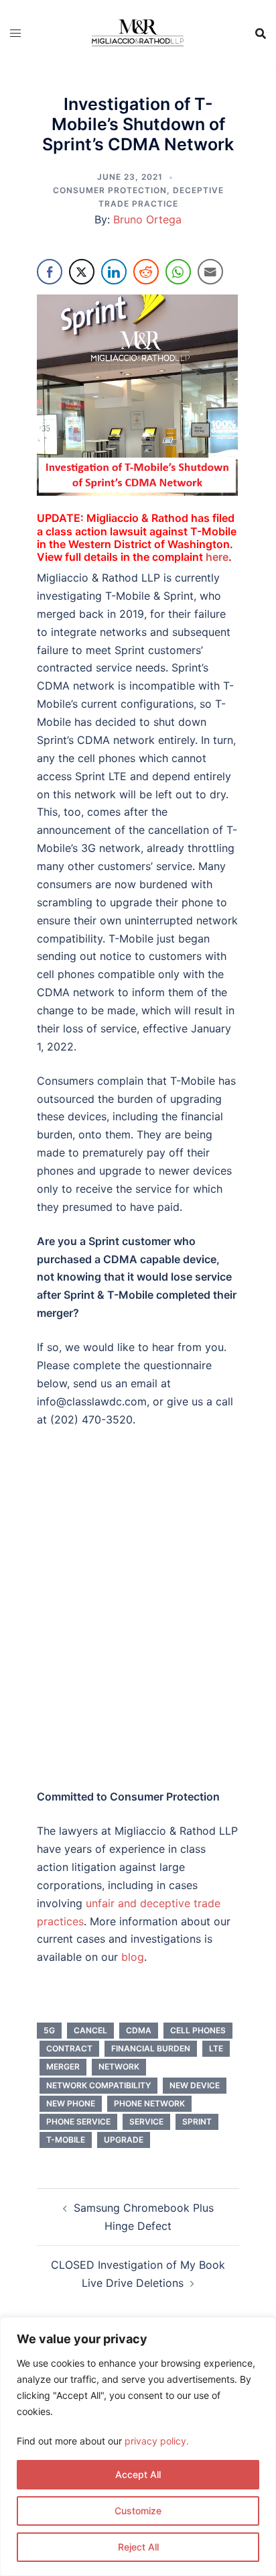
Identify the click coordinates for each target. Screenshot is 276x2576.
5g (49, 2030)
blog (133, 1957)
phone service (78, 2122)
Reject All (138, 2547)
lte (216, 2048)
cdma (139, 2030)
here (217, 557)
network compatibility (98, 2085)
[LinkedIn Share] (114, 272)
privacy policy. (157, 2441)
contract (69, 2048)
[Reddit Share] (146, 272)
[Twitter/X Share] (82, 272)
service (146, 2122)
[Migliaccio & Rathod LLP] (137, 32)
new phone (71, 2103)
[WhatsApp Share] (178, 272)
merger (63, 2067)
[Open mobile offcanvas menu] (15, 33)
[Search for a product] (261, 34)
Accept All (138, 2474)
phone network (149, 2103)
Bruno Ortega (147, 219)
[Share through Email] (210, 272)
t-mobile (66, 2140)
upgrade (124, 2140)
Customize (138, 2511)
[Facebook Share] (50, 272)
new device (195, 2085)
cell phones (198, 2030)
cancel (90, 2030)
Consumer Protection (110, 190)
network (119, 2067)
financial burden (151, 2048)
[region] (138, 2447)
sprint (197, 2122)
